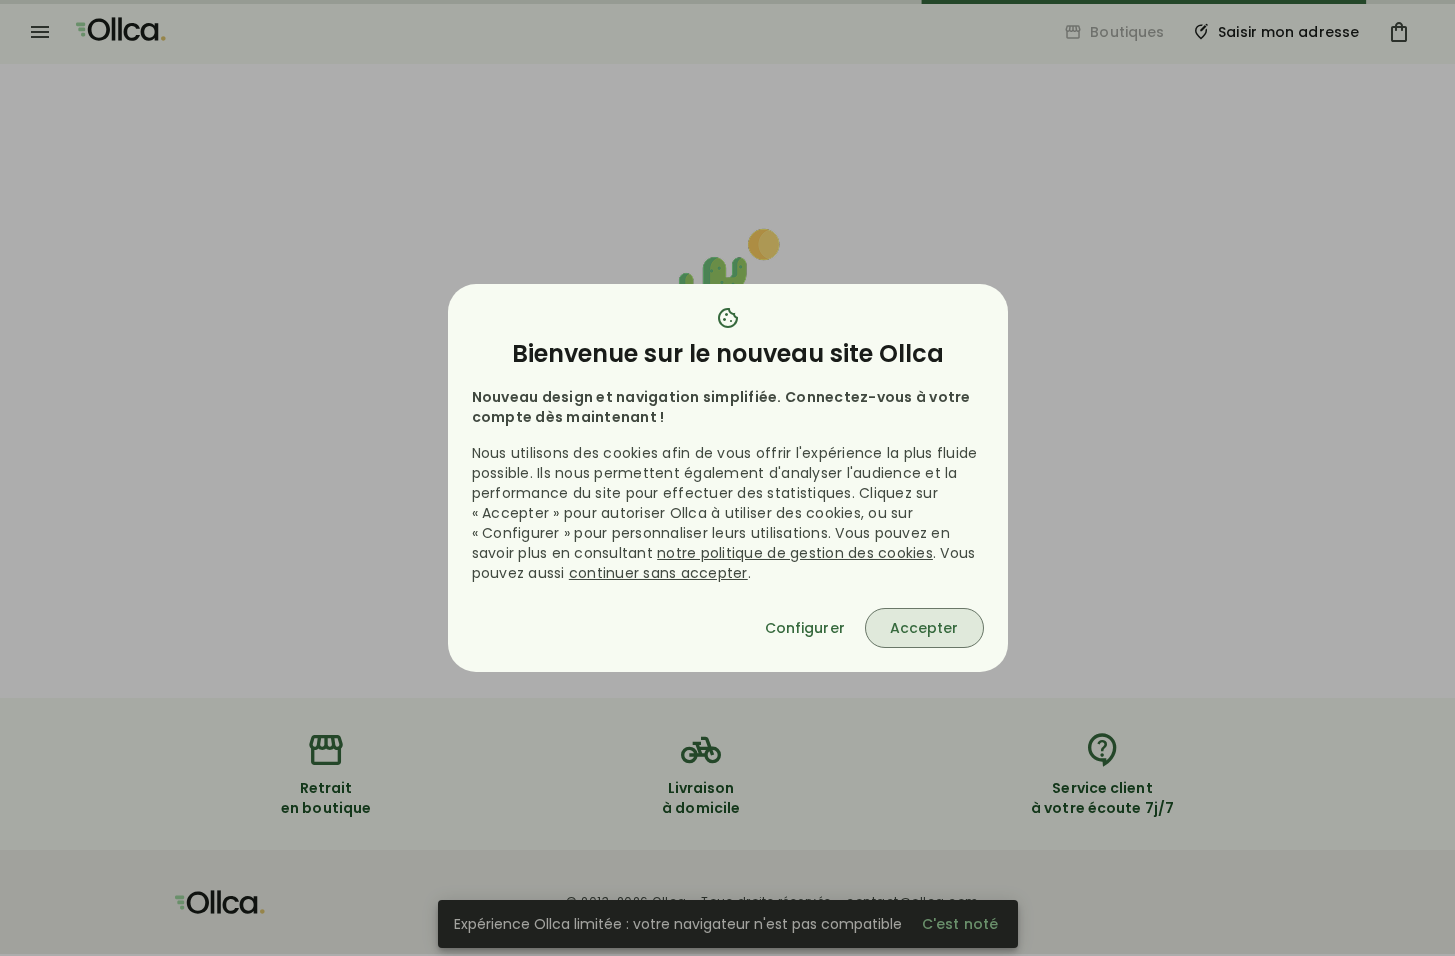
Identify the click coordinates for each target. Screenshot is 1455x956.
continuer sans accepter (658, 573)
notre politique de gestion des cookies (795, 553)
